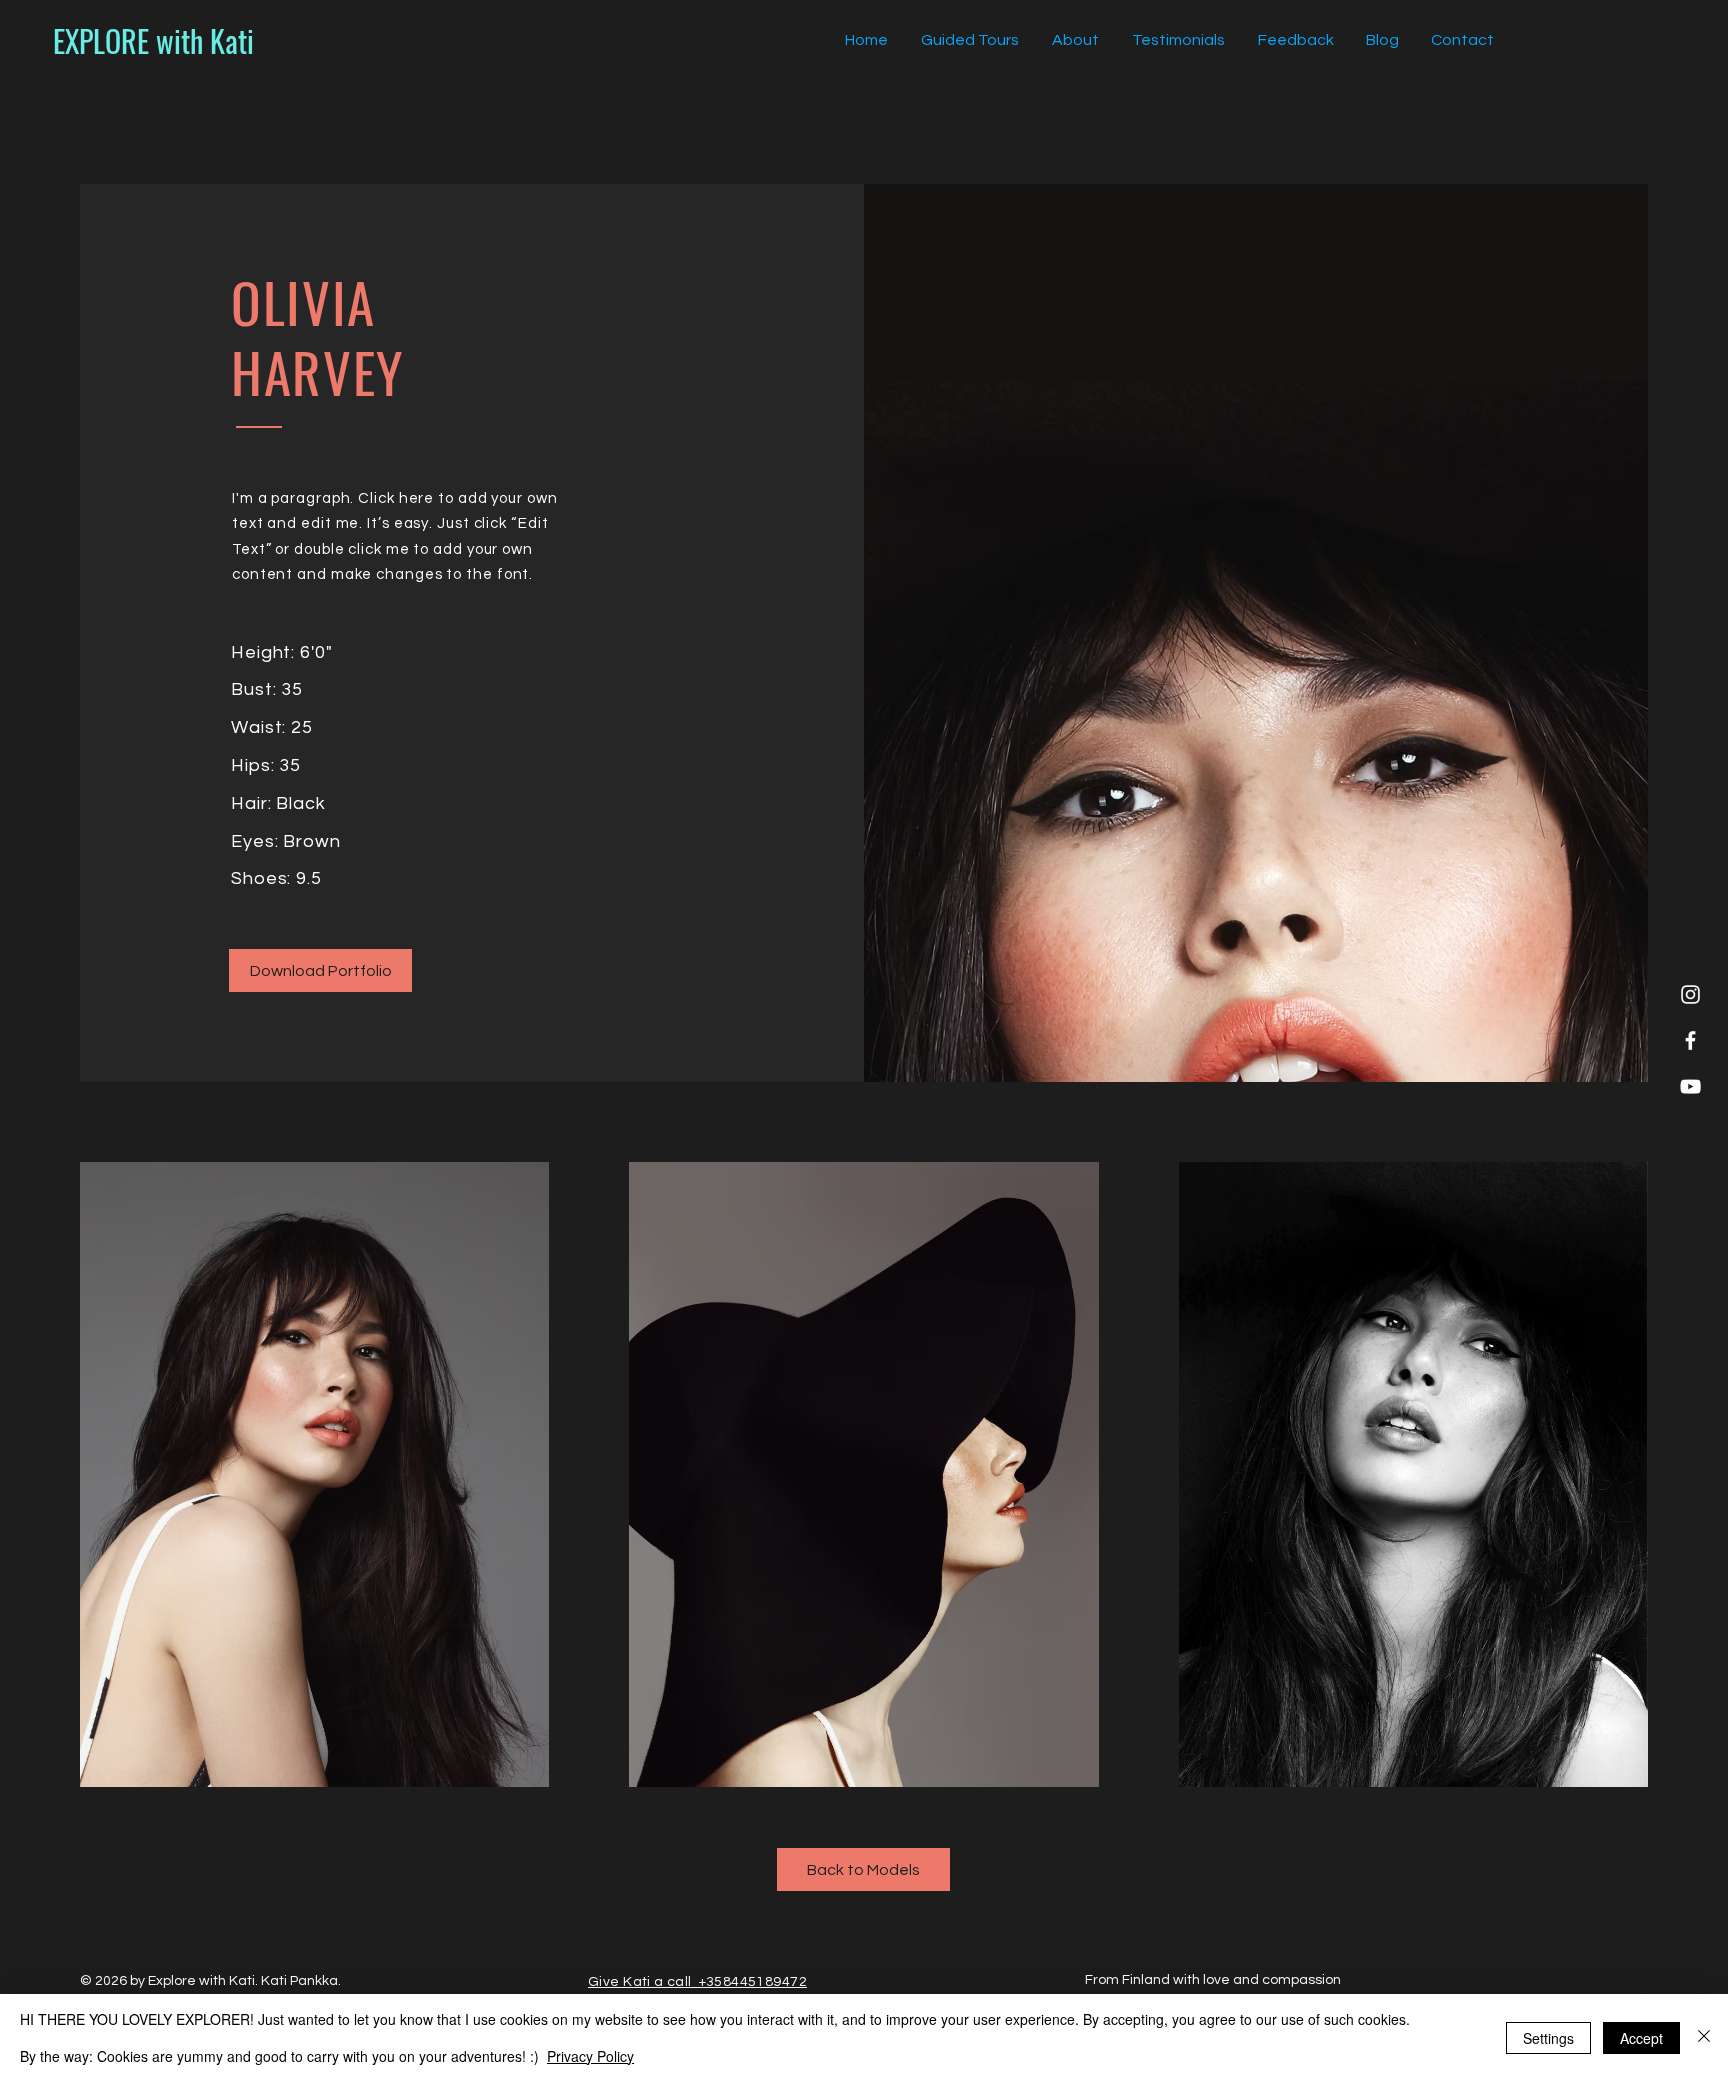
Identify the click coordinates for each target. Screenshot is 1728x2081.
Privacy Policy (590, 2056)
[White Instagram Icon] (1690, 994)
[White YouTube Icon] (1690, 1086)
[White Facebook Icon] (1690, 1040)
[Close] (1704, 2037)
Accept (1641, 2038)
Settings (1548, 2038)
